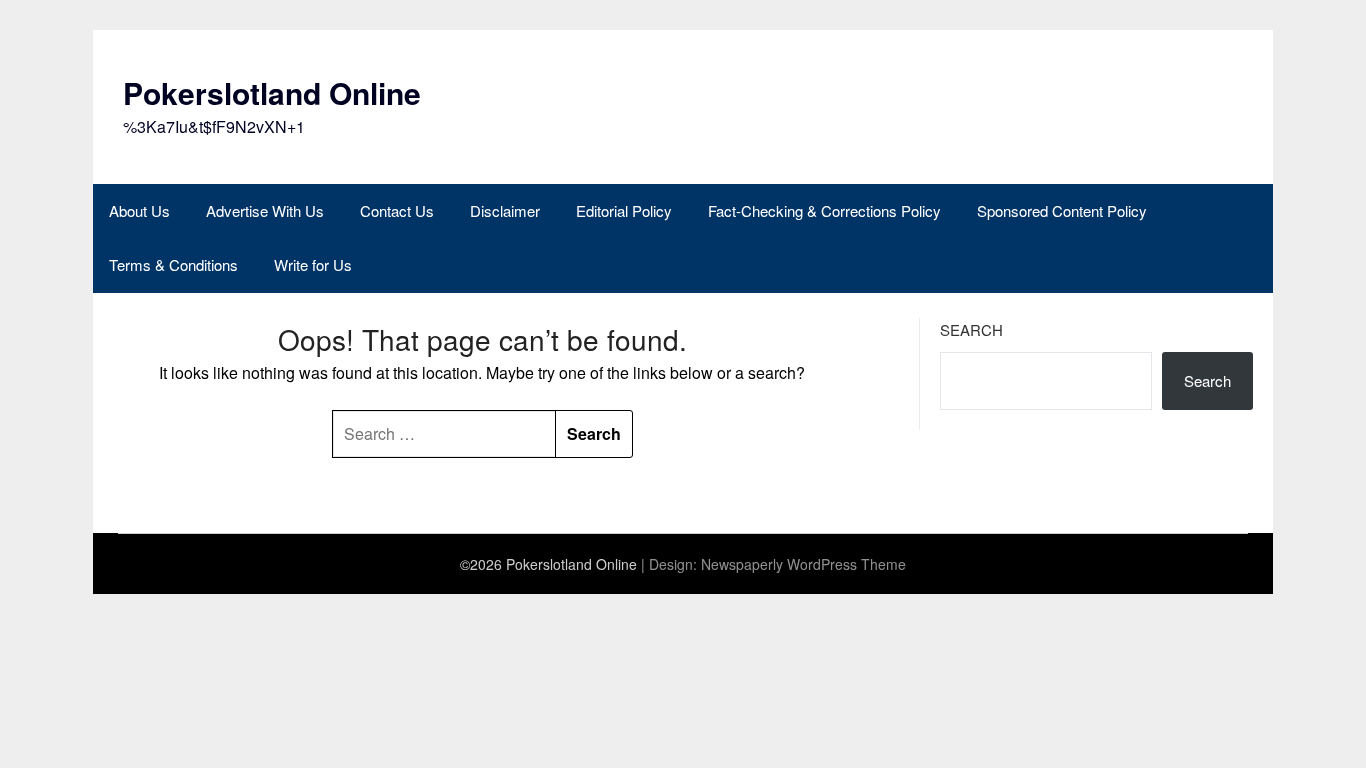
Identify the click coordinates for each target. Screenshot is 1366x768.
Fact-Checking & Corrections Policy (824, 210)
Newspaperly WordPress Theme (803, 564)
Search (971, 329)
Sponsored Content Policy (1062, 210)
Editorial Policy (624, 210)
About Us (139, 210)
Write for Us (313, 264)
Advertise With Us (265, 210)
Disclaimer (505, 210)
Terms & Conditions (173, 264)
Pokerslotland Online (272, 92)
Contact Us (397, 210)
